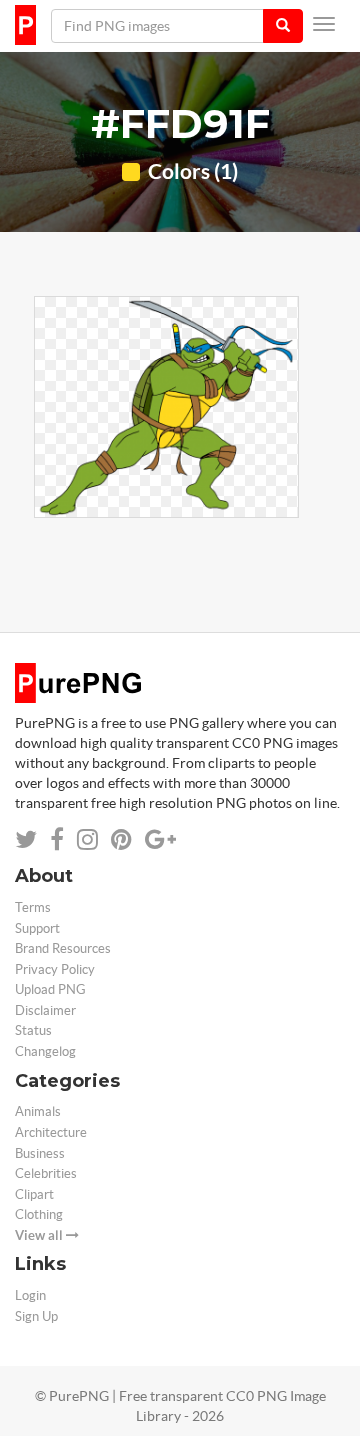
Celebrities (46, 1173)
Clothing (39, 1214)
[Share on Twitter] (26, 839)
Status (33, 1030)
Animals (38, 1111)
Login (30, 1295)
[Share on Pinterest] (121, 839)
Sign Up (36, 1316)
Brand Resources (63, 948)
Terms (33, 907)
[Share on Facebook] (57, 839)
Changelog (45, 1051)
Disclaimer (45, 1010)
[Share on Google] (160, 839)
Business (40, 1153)
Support (37, 928)
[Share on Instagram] (87, 839)
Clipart (34, 1194)
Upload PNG (50, 989)
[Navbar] (324, 24)
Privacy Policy (55, 969)
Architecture (51, 1132)
